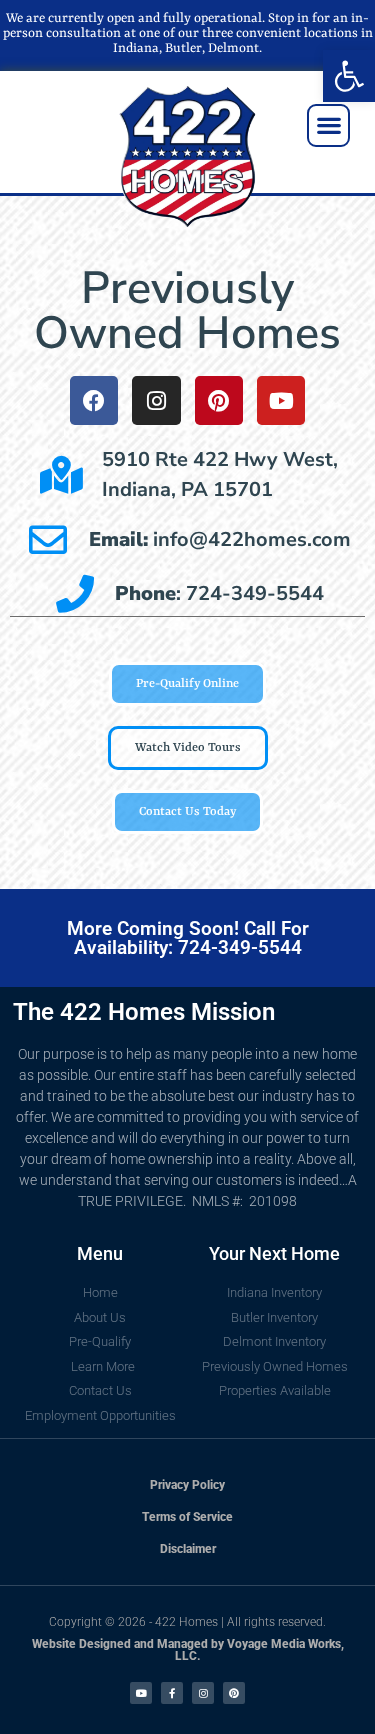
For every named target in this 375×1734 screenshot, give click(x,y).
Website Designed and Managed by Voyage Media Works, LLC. (188, 1650)
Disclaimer (188, 1549)
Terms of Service (187, 1517)
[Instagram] (156, 400)
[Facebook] (94, 400)
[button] (349, 76)
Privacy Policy (187, 1485)
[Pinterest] (219, 400)
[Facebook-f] (172, 1693)
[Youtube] (281, 400)
